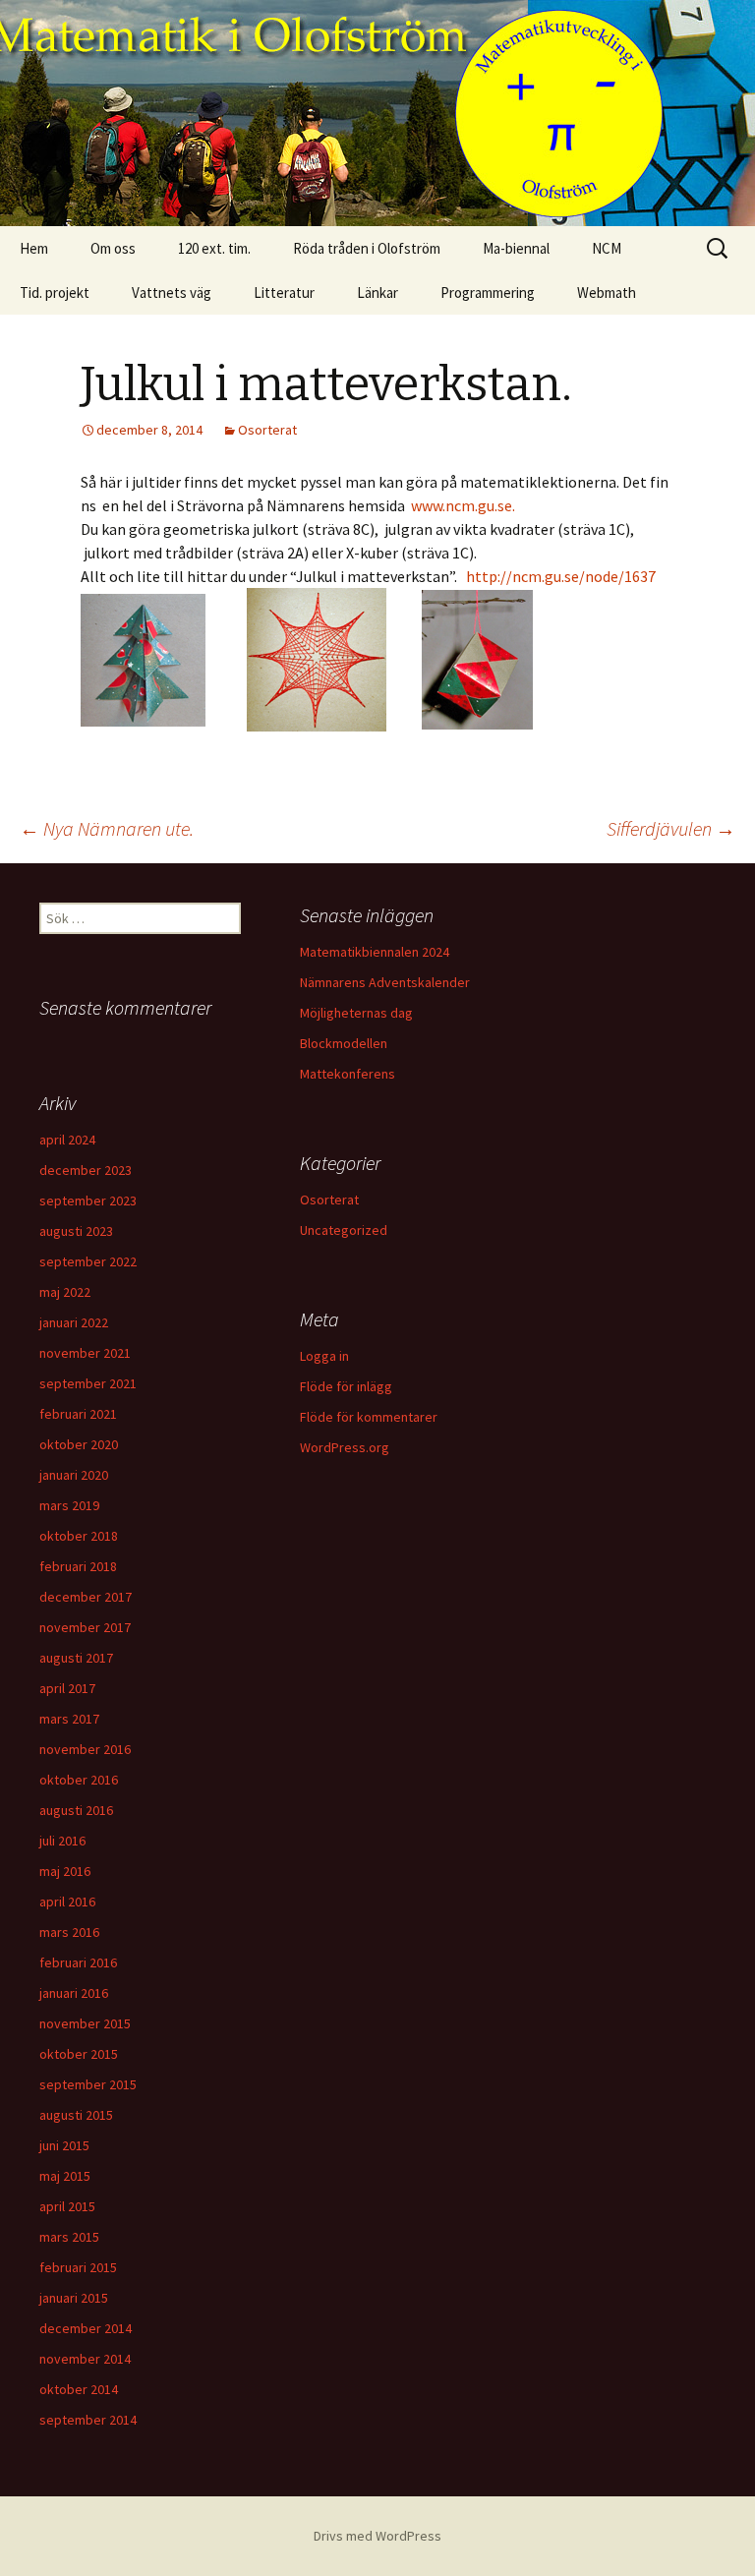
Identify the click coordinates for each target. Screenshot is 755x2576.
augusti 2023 (76, 1231)
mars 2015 (69, 2237)
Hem (34, 248)
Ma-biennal (516, 248)
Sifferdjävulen (671, 828)
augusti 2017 (76, 1658)
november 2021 (85, 1353)
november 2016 (85, 1749)
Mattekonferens (348, 1074)
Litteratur (284, 293)
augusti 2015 (76, 2115)
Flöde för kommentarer (369, 1417)
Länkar (377, 293)
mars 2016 (69, 1932)
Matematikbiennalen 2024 (375, 952)
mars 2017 (69, 1719)
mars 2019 (69, 1505)
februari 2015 (78, 2267)
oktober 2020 (79, 1444)
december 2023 (86, 1170)
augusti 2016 (76, 1810)
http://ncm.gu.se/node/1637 (561, 576)
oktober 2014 (79, 2389)
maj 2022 (65, 1292)
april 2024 (67, 1140)
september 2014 (88, 2420)
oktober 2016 (79, 1780)
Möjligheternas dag (356, 1013)
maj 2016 (65, 1871)
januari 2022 (74, 1322)
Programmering (488, 293)
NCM (607, 248)
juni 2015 (64, 2145)
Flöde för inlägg (346, 1386)
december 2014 (86, 2328)
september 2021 (88, 1383)
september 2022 (88, 1261)
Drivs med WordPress (377, 2536)
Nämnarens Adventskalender (385, 982)
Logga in (324, 1356)
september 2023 (88, 1200)
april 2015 (67, 2206)
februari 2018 (78, 1566)
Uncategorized (344, 1230)
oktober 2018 (79, 1536)
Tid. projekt (55, 293)
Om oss (113, 248)
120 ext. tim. (214, 248)
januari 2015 (74, 2298)
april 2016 (67, 1902)
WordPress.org (345, 1447)
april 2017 (67, 1688)
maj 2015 (65, 2176)
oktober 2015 (79, 2054)
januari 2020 (74, 1475)
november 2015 (85, 2023)
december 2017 (86, 1597)
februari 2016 (78, 1962)
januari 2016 (74, 1993)
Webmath (607, 293)
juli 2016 (62, 1841)
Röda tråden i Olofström (367, 248)
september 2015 (88, 2084)
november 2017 (85, 1627)
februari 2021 (78, 1414)
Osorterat (267, 430)
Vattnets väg (172, 293)
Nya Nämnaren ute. (107, 828)
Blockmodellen (344, 1043)
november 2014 (85, 2359)
